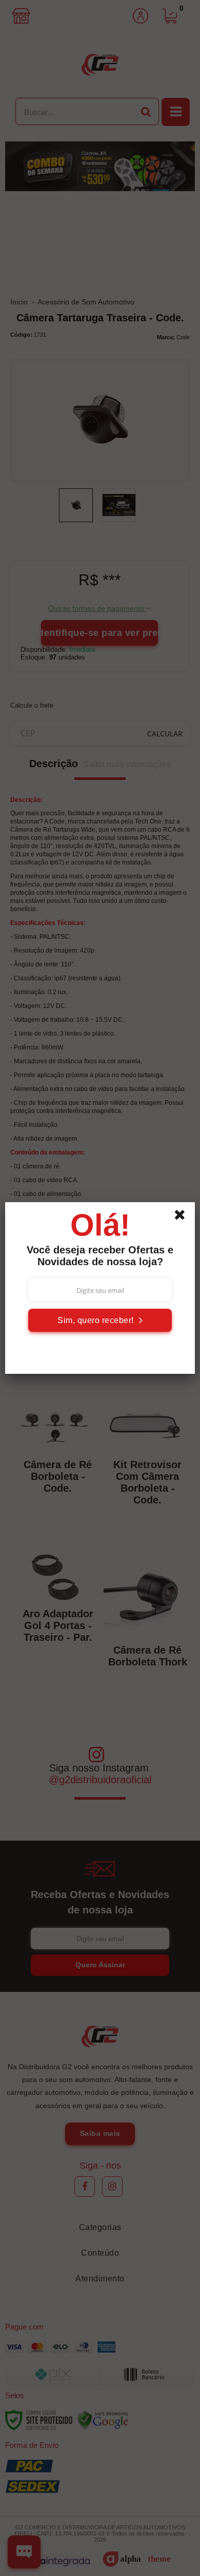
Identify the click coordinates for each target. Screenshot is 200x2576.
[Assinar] (100, 1320)
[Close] (183, 1217)
